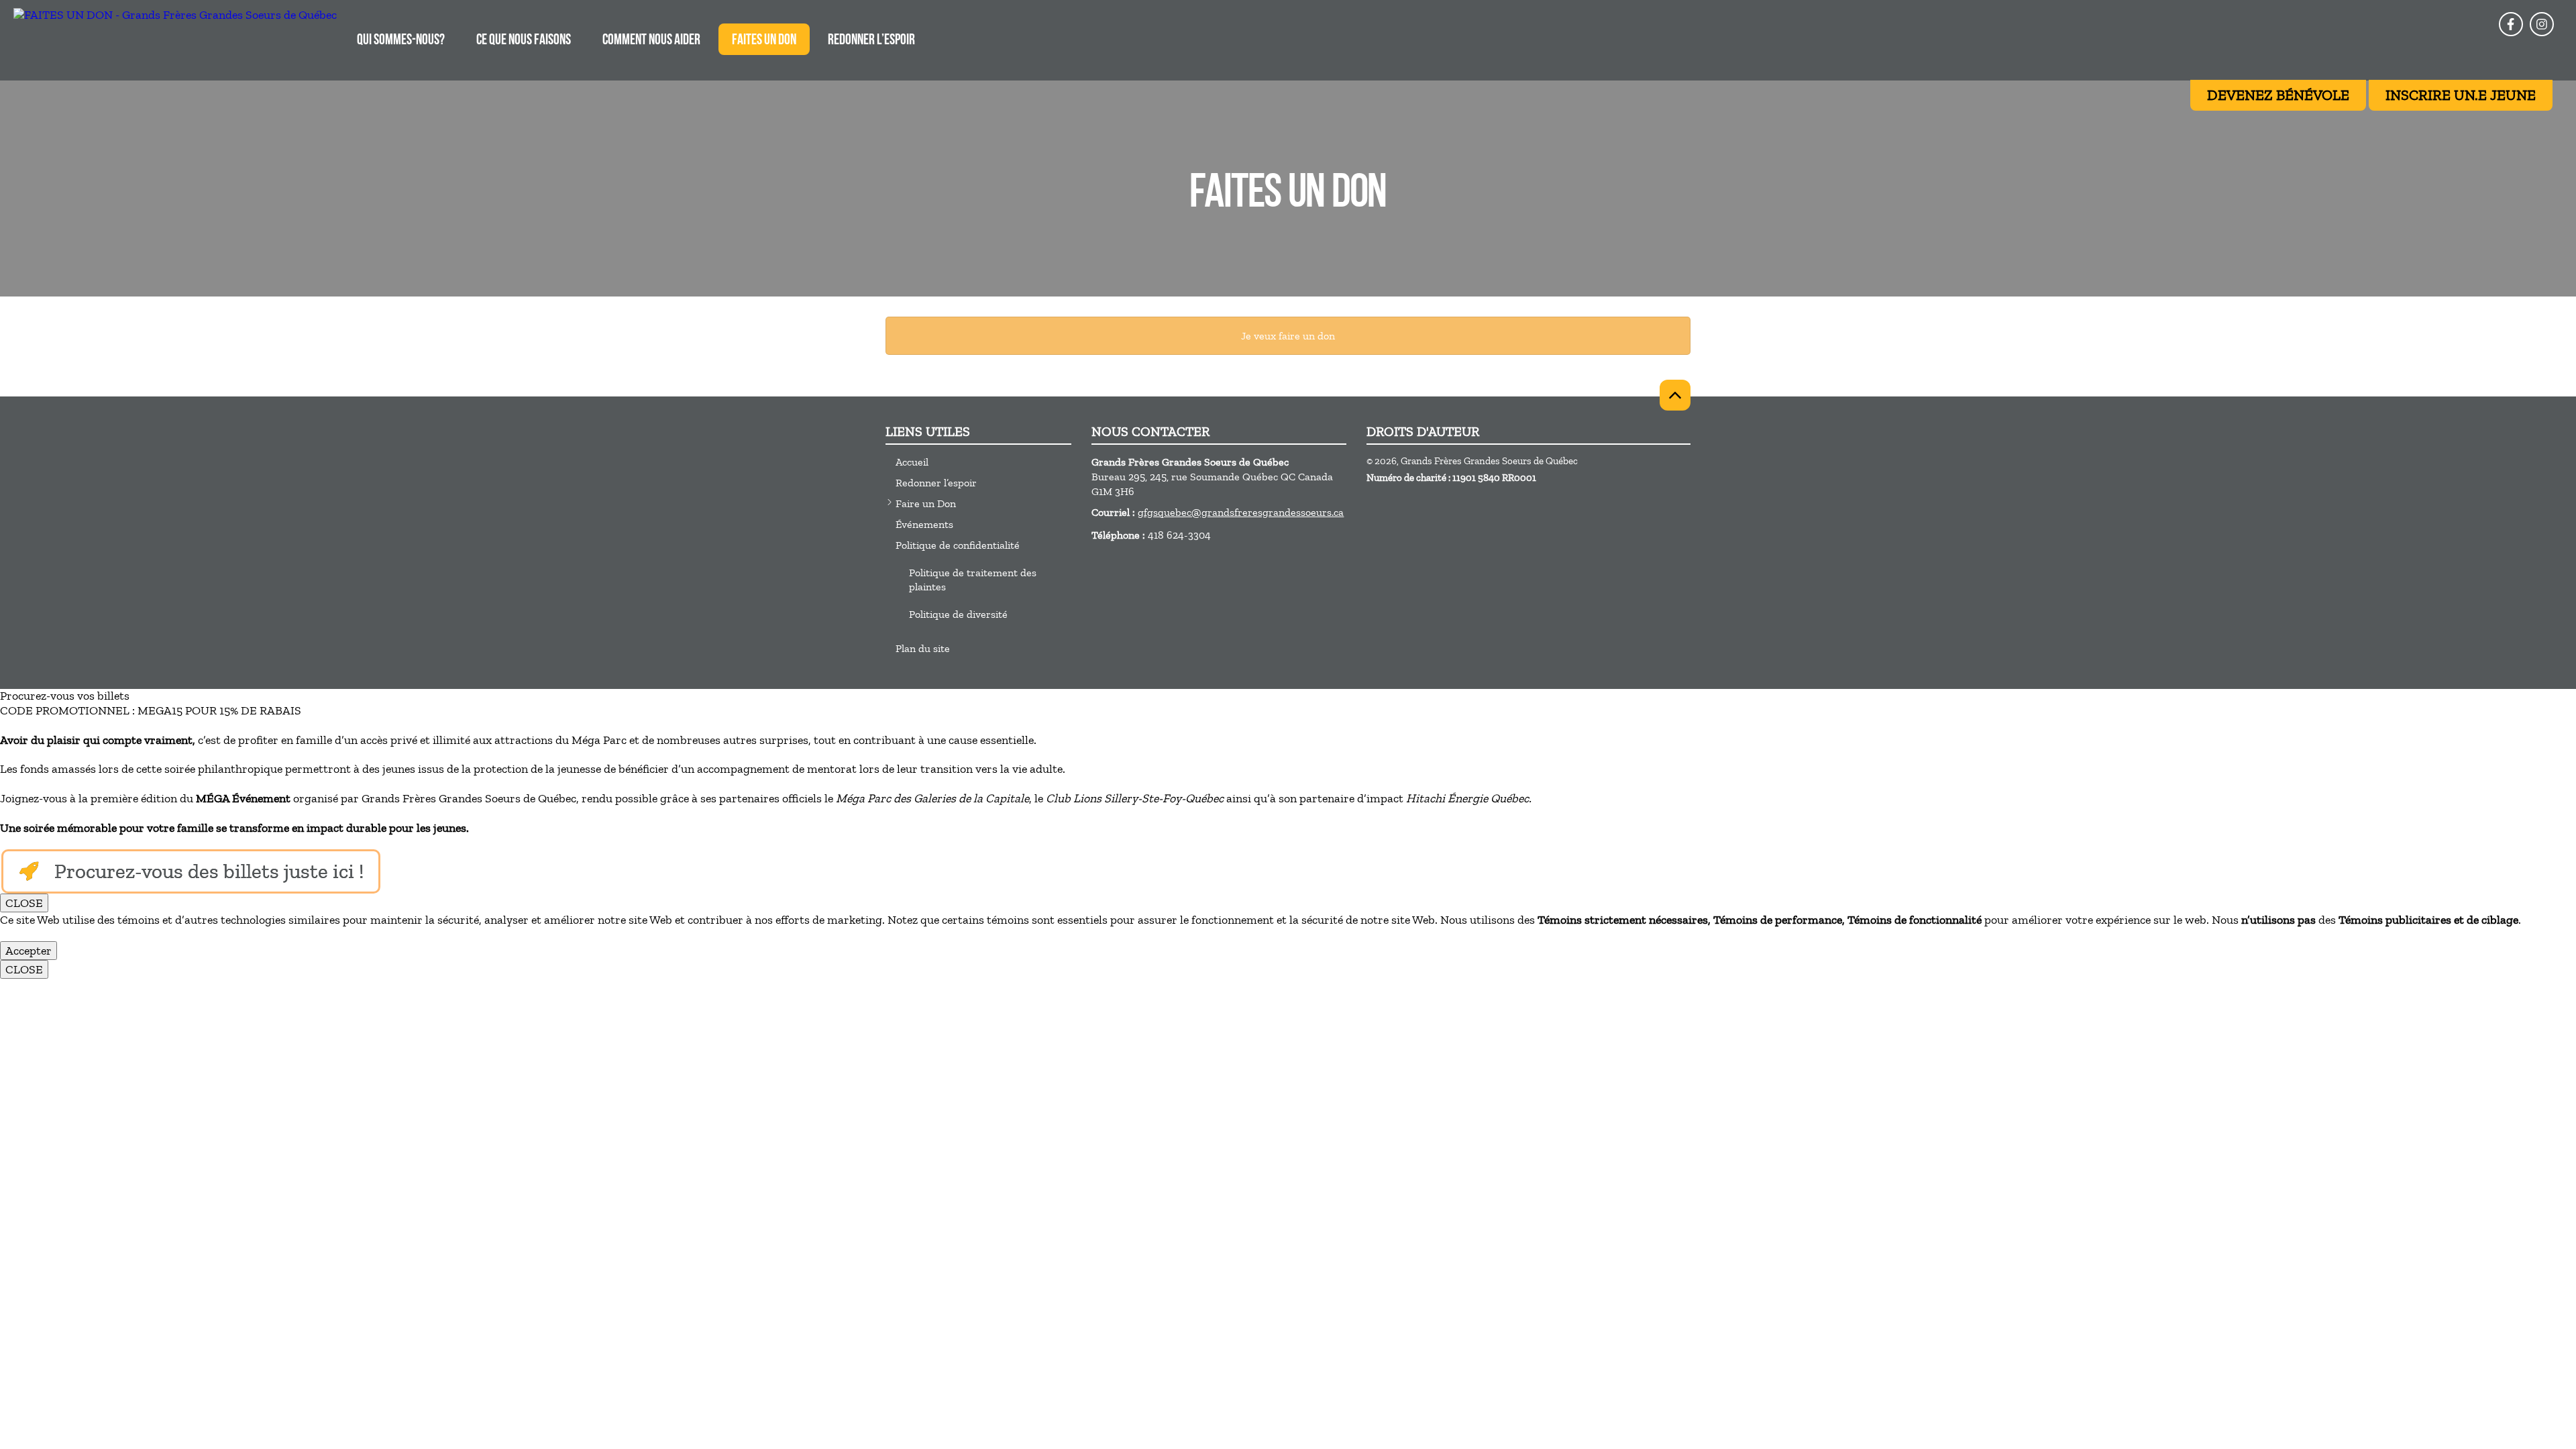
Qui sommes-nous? (401, 41)
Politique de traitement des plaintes (973, 580)
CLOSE (24, 903)
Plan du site (923, 648)
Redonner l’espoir (871, 41)
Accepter (29, 951)
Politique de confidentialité (958, 545)
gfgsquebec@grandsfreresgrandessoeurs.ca (1241, 512)
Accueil (912, 462)
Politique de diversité (958, 614)
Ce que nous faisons (524, 41)
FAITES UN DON (764, 41)
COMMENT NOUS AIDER (651, 41)
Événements (924, 524)
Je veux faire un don (1288, 336)
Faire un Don (926, 503)
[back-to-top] (1675, 395)
